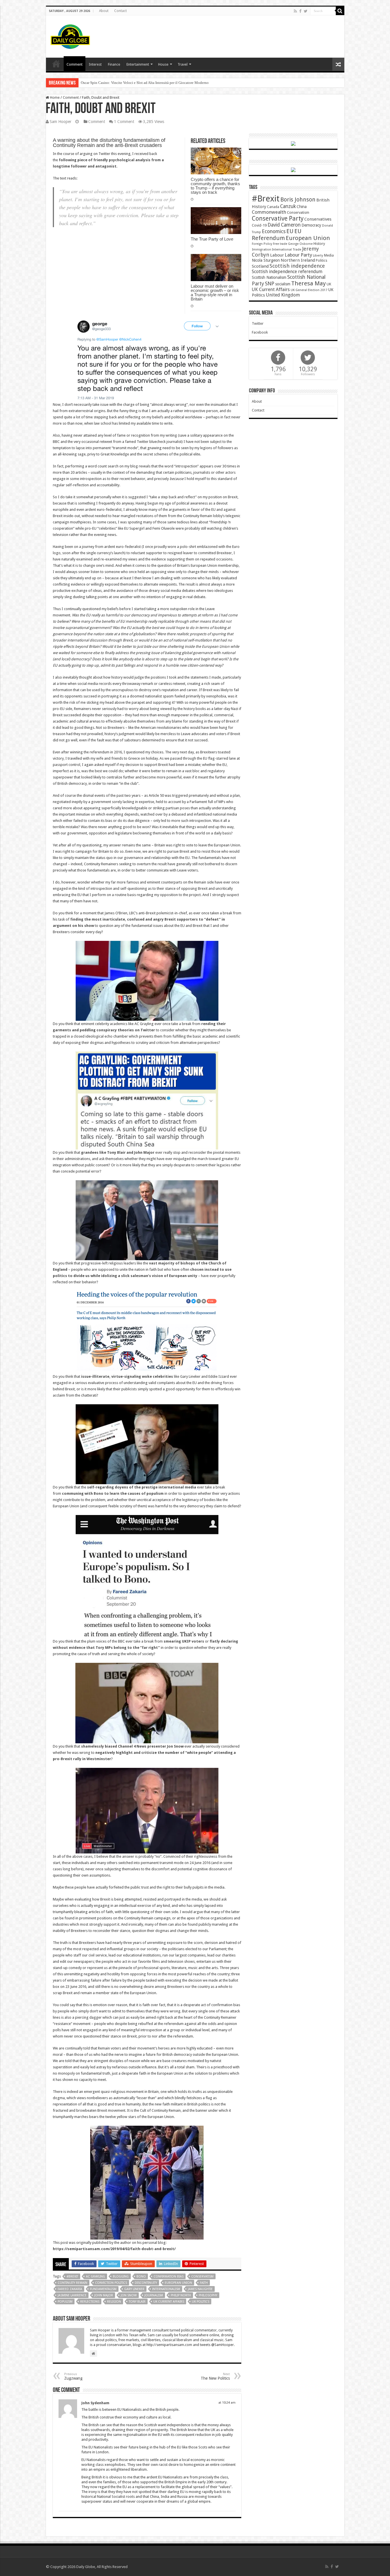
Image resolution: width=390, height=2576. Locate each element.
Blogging (121, 2277)
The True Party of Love (212, 239)
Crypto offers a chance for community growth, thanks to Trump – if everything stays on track (215, 186)
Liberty (318, 255)
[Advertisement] (236, 34)
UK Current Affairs (169, 2302)
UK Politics (201, 2302)
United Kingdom (283, 295)
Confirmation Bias (169, 2277)
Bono (141, 2277)
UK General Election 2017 (309, 290)
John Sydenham (95, 2403)
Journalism (154, 2295)
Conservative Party (278, 218)
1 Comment (124, 122)
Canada (273, 207)
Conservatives (318, 219)
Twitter (258, 323)
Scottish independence (297, 266)
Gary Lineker (134, 2289)
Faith (204, 2283)
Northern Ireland (298, 260)
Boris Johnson (298, 200)
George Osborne (300, 244)
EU (290, 231)
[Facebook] (300, 11)
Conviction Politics (111, 2283)
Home (54, 97)
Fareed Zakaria (70, 2289)
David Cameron (284, 225)
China (302, 207)
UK (329, 284)
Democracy (311, 225)
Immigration (262, 249)
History (319, 244)
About (104, 11)
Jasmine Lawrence (72, 2295)
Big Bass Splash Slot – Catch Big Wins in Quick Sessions (125, 83)
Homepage (56, 64)
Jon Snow (129, 2295)
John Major (104, 2295)
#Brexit (72, 2277)
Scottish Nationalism (269, 277)
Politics (321, 261)
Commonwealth (269, 212)
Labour (277, 255)
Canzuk (288, 206)
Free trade (280, 244)
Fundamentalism (103, 2289)
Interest (95, 64)
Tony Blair (137, 2302)
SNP (270, 284)
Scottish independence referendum (287, 272)
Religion (114, 2302)
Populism (65, 2302)
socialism (283, 284)
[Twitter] (306, 11)
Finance (114, 64)
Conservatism (202, 2277)
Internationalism (166, 2289)
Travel (183, 64)
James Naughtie (200, 2289)
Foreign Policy (262, 244)
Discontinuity (146, 2283)
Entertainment (138, 64)
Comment (75, 64)
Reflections (90, 2302)
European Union (178, 2283)
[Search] (340, 11)
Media (329, 255)
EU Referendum (277, 235)
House (163, 64)
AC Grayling (96, 2277)
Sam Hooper (61, 122)
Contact (120, 11)
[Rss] (295, 11)
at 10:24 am (227, 2403)
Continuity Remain (73, 2283)
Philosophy (208, 2295)
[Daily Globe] (70, 35)
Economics (274, 231)
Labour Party (298, 255)
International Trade (287, 250)
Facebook (260, 332)
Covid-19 (259, 225)
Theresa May (308, 283)
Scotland (260, 266)
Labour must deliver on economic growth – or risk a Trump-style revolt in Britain (215, 293)
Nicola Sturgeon (266, 260)
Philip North (181, 2295)
